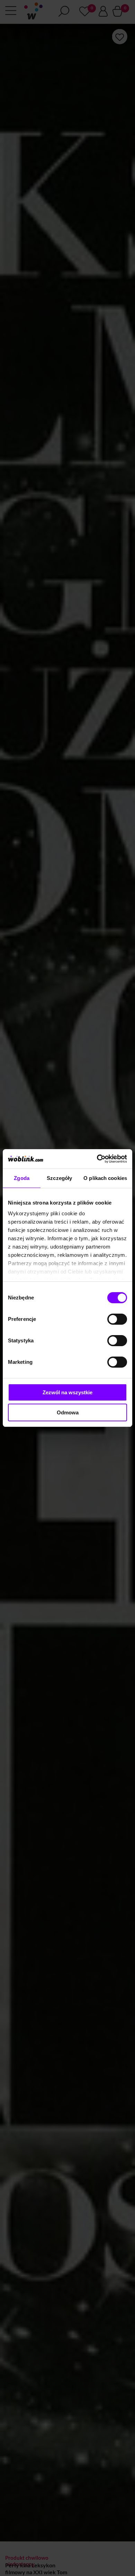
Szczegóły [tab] (59, 1178)
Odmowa (68, 1412)
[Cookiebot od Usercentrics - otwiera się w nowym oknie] (97, 1159)
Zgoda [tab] (22, 1178)
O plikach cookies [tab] (105, 1178)
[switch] (117, 1319)
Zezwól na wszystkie (67, 1392)
